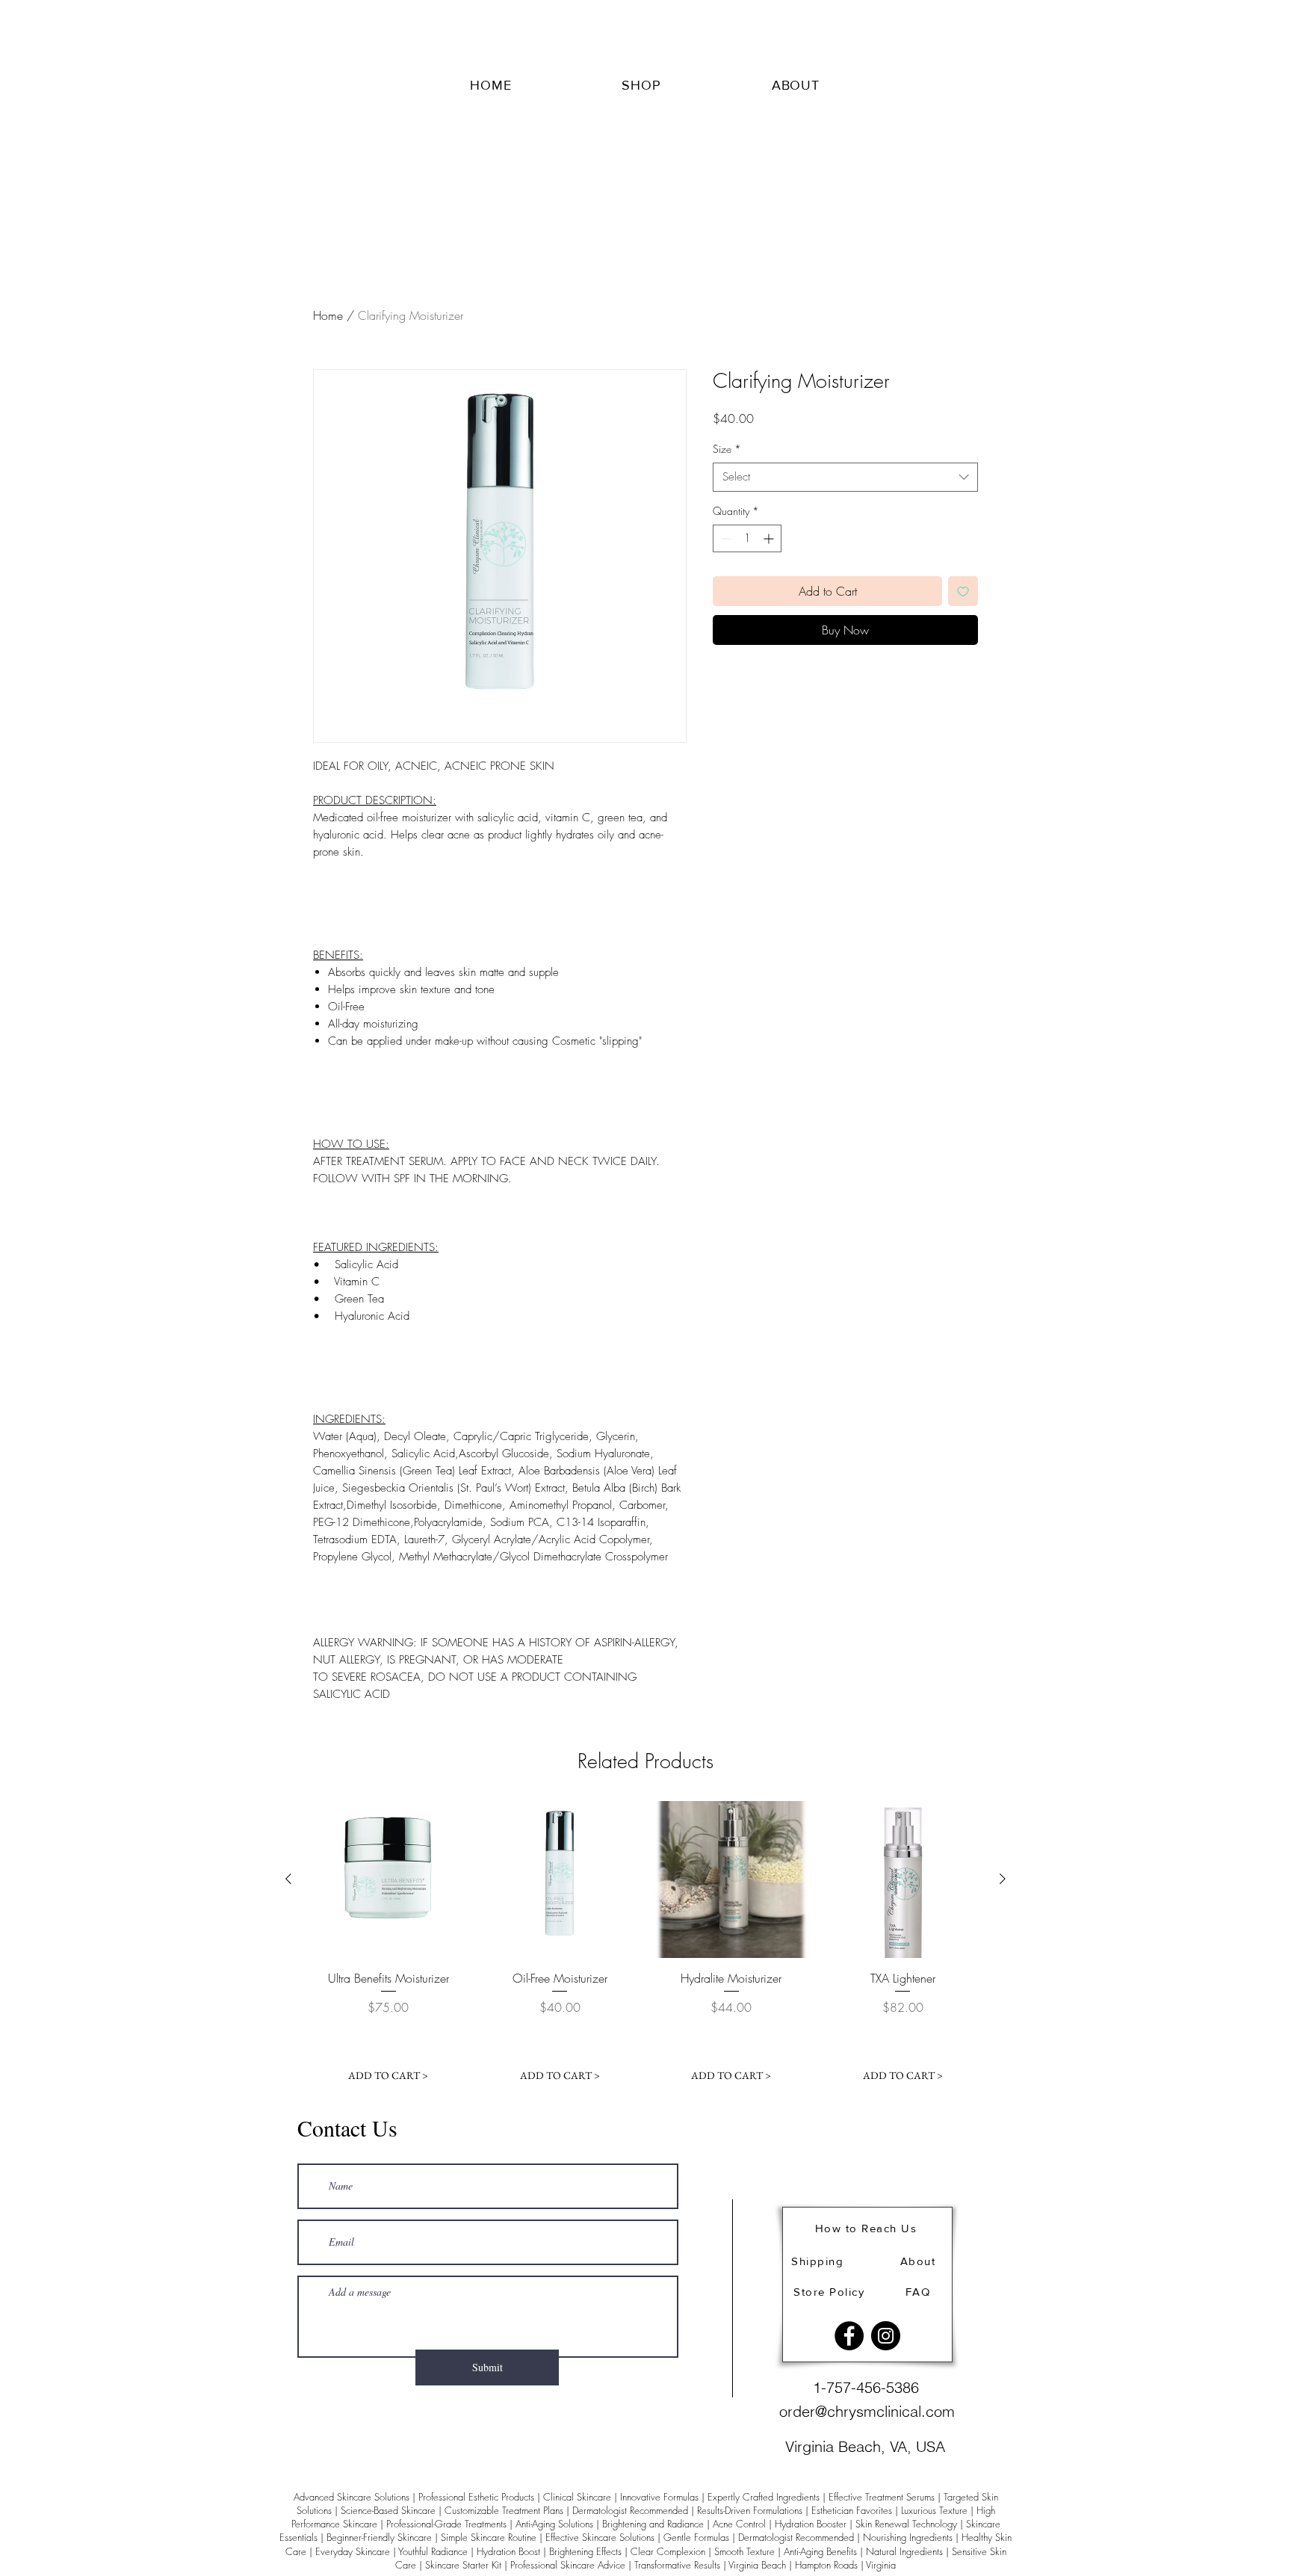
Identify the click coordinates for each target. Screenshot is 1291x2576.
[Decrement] (724, 538)
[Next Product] (1003, 1879)
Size (727, 449)
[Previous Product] (288, 1879)
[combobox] (845, 477)
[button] (641, 85)
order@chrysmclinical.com (867, 2411)
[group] (645, 1945)
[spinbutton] (747, 538)
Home (328, 315)
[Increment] (770, 538)
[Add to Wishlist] (963, 591)
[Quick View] (388, 1880)
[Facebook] (849, 2336)
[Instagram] (886, 2336)
